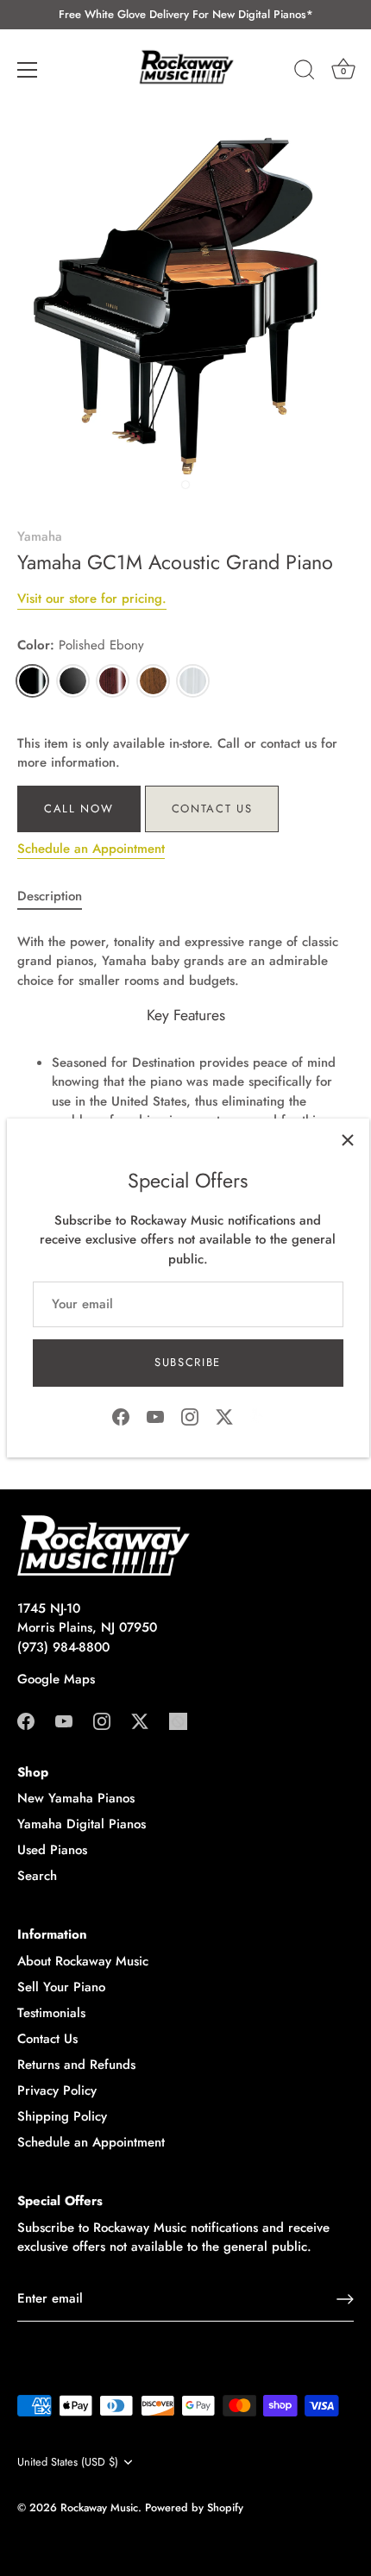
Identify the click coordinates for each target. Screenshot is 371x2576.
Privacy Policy (57, 2090)
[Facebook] (121, 1415)
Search (37, 1876)
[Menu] (28, 70)
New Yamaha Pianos (76, 1798)
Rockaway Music (99, 2507)
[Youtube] (155, 1415)
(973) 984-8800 (63, 1647)
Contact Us (212, 809)
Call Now (79, 809)
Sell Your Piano (61, 1987)
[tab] (58, 896)
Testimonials (51, 2013)
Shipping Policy (62, 2116)
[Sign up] (345, 2299)
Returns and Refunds (76, 2065)
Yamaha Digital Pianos (82, 1824)
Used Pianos (52, 1850)
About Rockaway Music (83, 1961)
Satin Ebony (73, 681)
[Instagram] (190, 1415)
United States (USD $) (68, 2462)
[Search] (305, 72)
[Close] (348, 1140)
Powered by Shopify (194, 2507)
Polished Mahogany (113, 681)
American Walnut (153, 681)
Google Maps (56, 1679)
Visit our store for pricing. (92, 599)
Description (50, 896)
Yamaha (40, 536)
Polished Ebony (32, 681)
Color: (81, 645)
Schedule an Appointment (91, 849)
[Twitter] (224, 1415)
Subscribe (188, 1362)
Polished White (193, 681)
